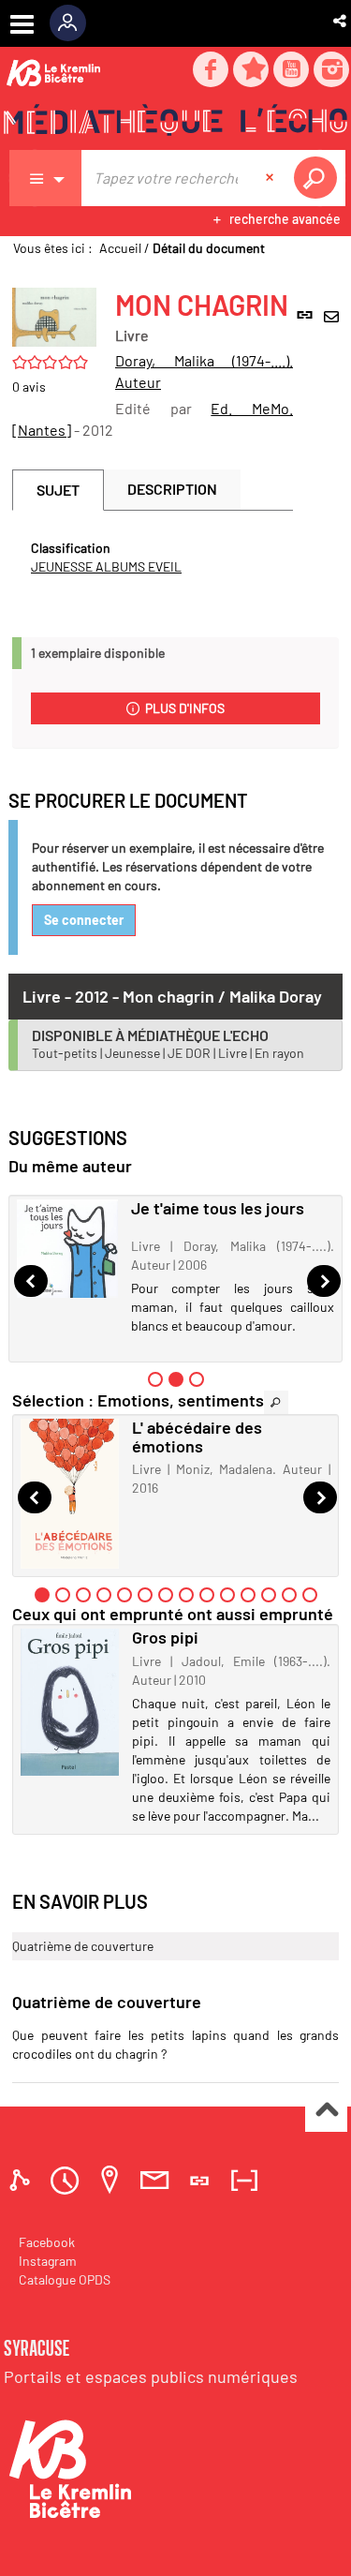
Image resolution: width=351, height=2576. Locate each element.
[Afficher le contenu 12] (269, 1595)
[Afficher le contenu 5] (124, 1595)
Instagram (48, 2261)
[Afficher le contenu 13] (289, 1595)
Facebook (47, 2242)
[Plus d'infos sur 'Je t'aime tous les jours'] (67, 1249)
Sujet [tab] (58, 490)
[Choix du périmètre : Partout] (46, 178)
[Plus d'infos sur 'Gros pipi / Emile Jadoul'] (70, 1702)
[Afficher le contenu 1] (155, 1379)
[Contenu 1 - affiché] (42, 1595)
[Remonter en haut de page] (326, 2112)
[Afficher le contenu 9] (207, 1595)
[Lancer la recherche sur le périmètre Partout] (319, 178)
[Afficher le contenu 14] (310, 1595)
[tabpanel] (153, 558)
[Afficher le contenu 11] (248, 1595)
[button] (341, 21)
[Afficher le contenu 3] (197, 1379)
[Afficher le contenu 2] (63, 1595)
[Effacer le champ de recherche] (271, 178)
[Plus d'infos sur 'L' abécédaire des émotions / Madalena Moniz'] (70, 1494)
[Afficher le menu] (22, 24)
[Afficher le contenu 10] (227, 1595)
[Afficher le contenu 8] (186, 1595)
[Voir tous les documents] (276, 1402)
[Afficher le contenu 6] (145, 1595)
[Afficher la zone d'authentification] (74, 23)
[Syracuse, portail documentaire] (175, 123)
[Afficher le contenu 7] (166, 1595)
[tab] (22, 2180)
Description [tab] (172, 489)
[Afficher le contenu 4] (104, 1595)
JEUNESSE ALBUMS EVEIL (106, 566)
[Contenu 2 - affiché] (176, 1379)
